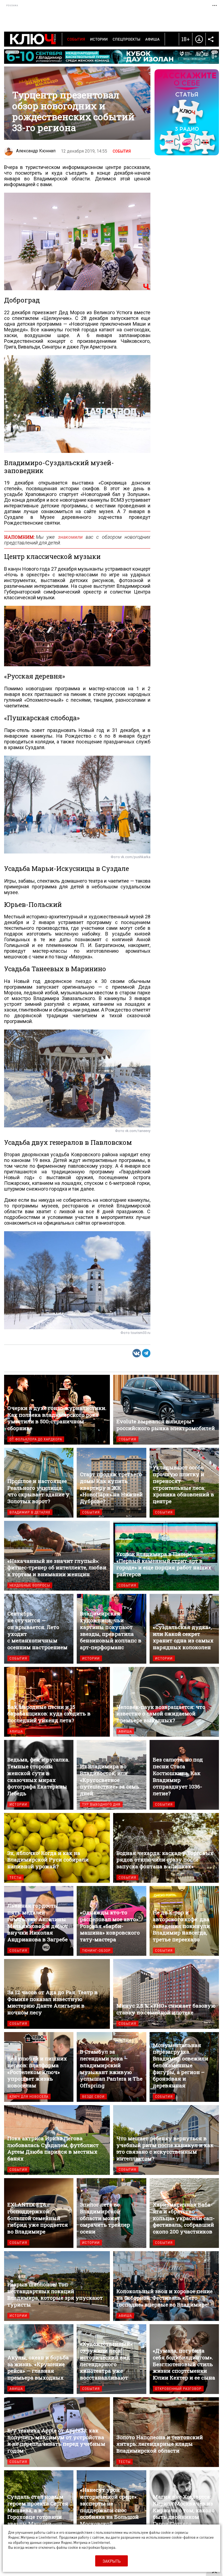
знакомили (70, 537)
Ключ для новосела (29, 2097)
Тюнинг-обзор (96, 1950)
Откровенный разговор (178, 2389)
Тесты (16, 1877)
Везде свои (93, 2097)
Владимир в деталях (30, 1512)
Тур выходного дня (101, 1804)
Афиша (152, 39)
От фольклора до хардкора (36, 1439)
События (76, 39)
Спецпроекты (126, 39)
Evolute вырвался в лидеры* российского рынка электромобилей (166, 1410)
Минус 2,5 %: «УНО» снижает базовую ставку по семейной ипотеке (166, 1994)
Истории (99, 39)
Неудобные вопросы (30, 1585)
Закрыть (112, 2561)
